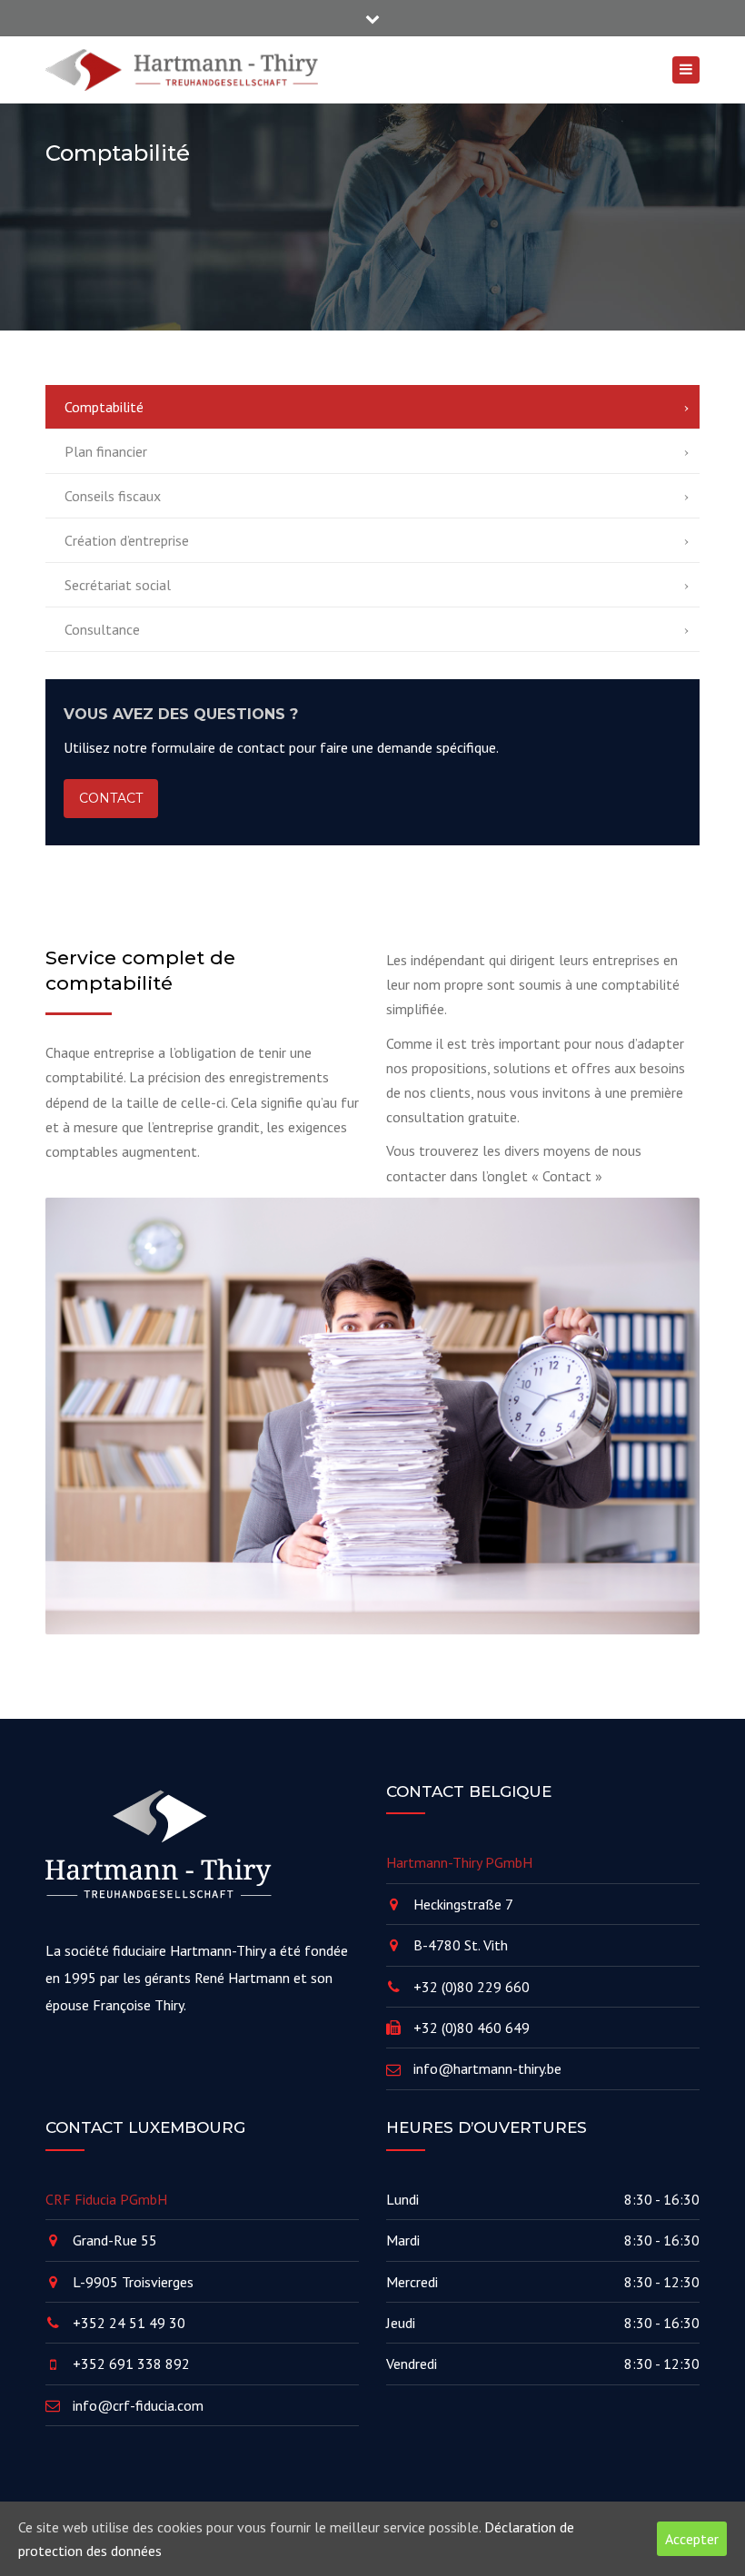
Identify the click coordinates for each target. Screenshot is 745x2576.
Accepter (692, 2539)
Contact (111, 798)
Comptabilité (104, 407)
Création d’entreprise (127, 540)
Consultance (102, 629)
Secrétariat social (118, 585)
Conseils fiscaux (113, 496)
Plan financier (106, 451)
